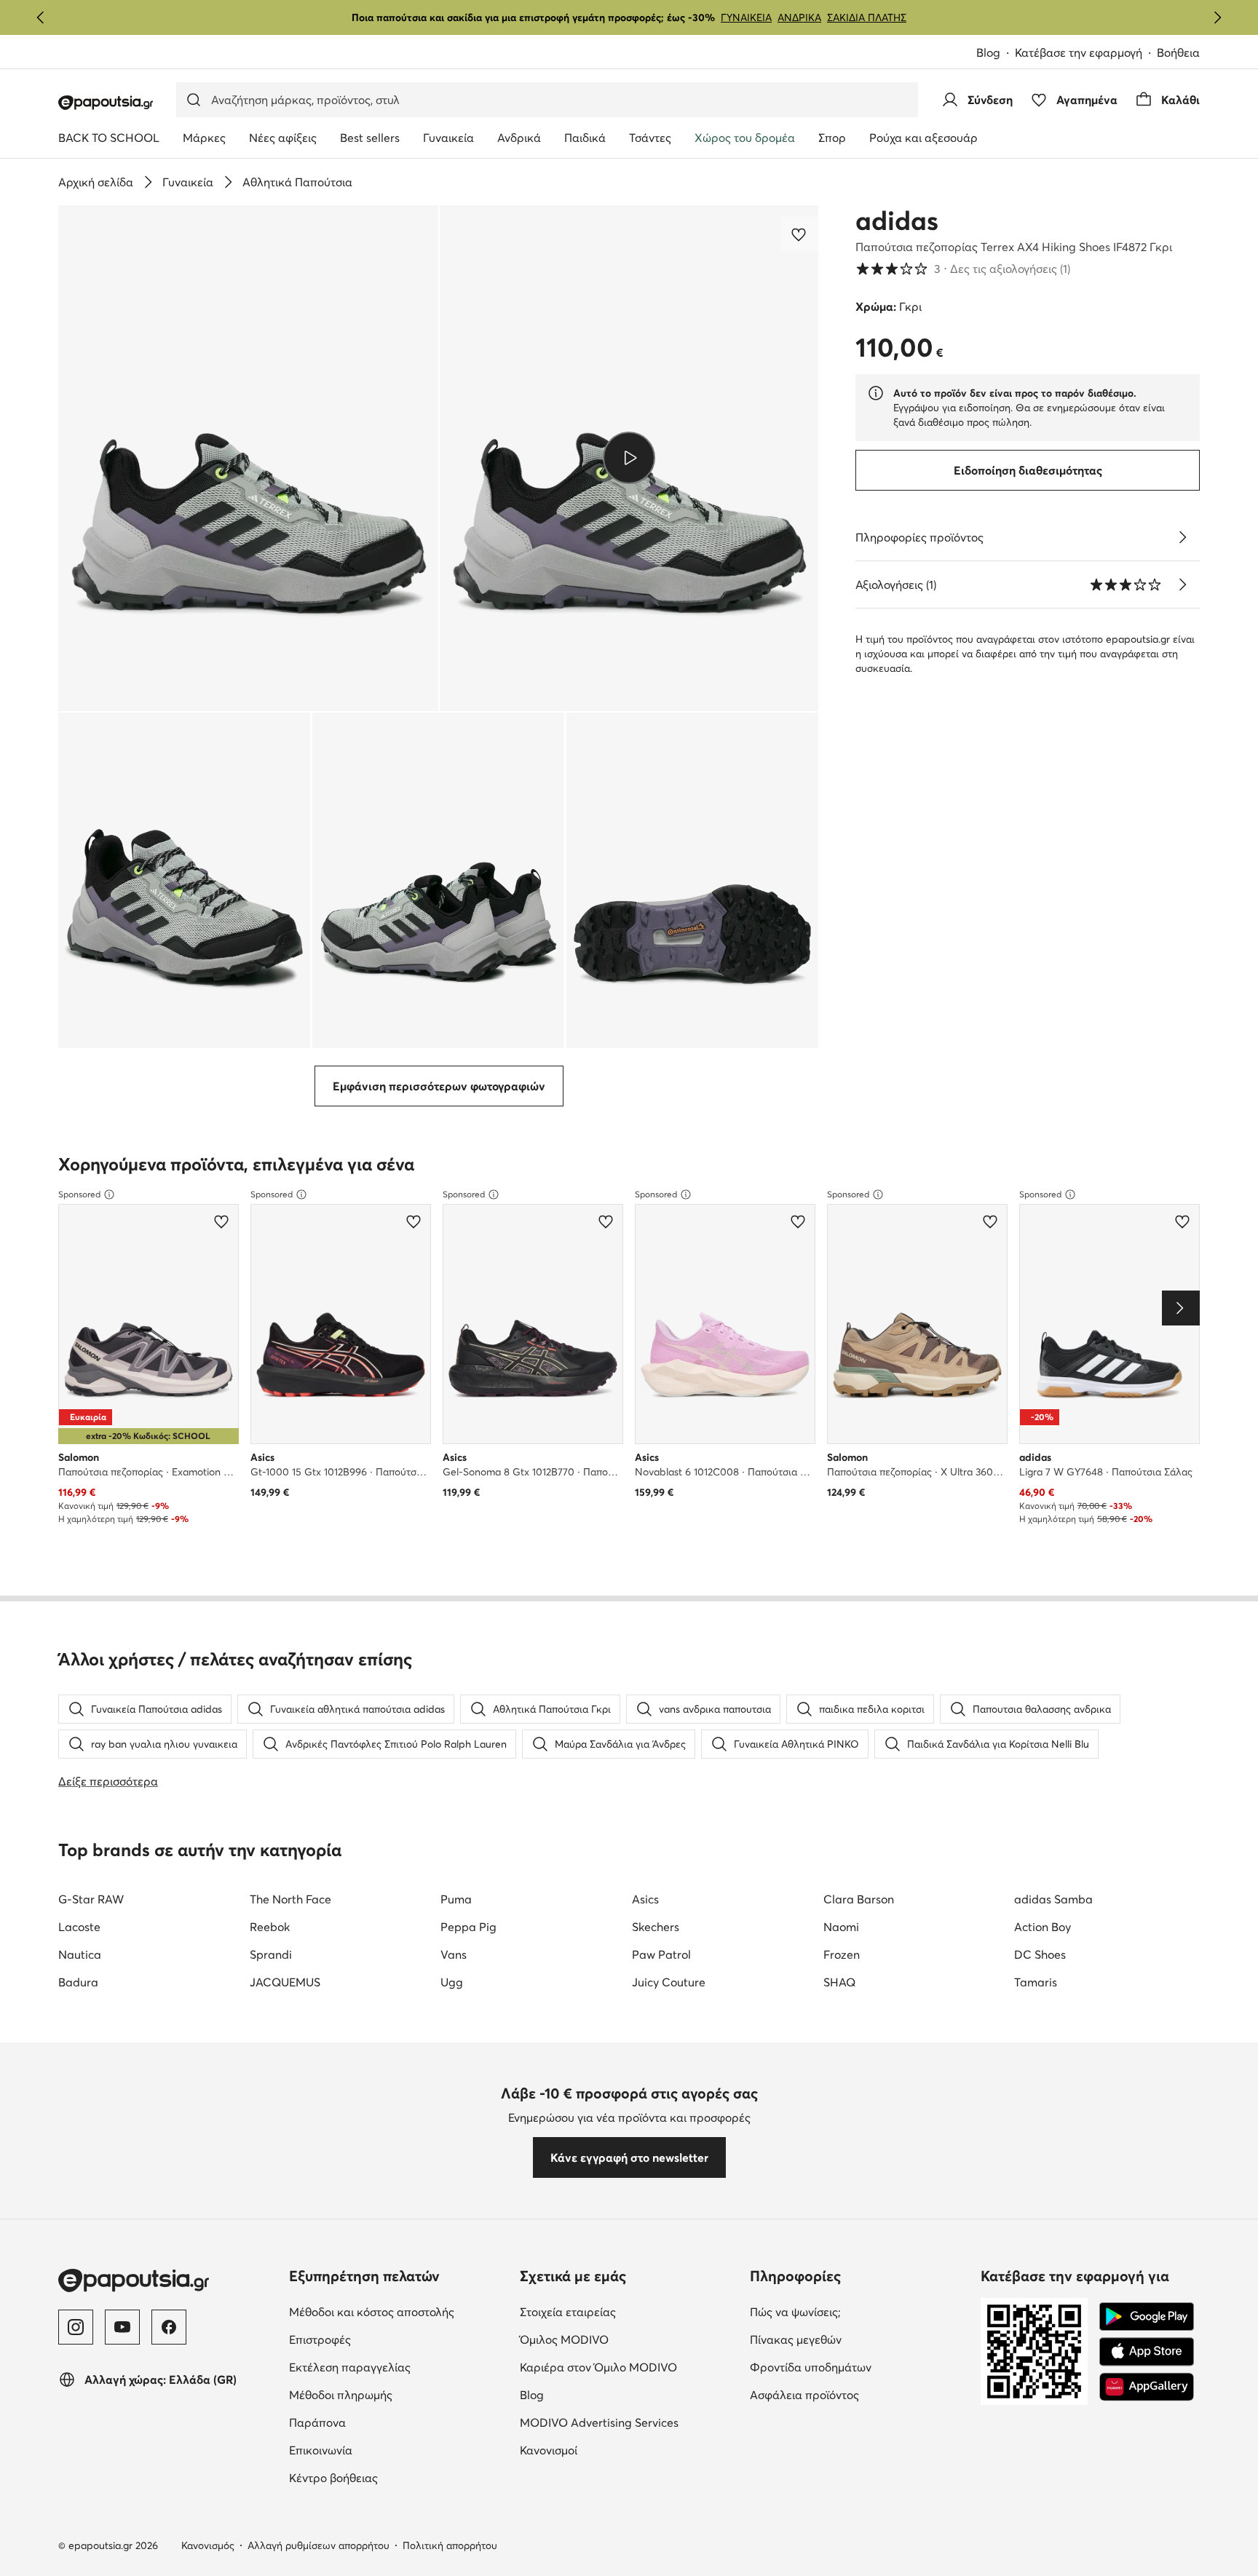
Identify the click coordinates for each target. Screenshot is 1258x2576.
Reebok (270, 1927)
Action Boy (1043, 1927)
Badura (78, 1982)
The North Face (290, 1899)
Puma (456, 1899)
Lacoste (79, 1927)
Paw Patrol (661, 1954)
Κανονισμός (208, 2545)
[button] (248, 458)
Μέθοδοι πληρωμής (399, 2394)
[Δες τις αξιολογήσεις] (1182, 584)
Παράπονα (379, 2422)
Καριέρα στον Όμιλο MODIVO (629, 2367)
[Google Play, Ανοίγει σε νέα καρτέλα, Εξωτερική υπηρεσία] (1147, 2317)
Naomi (841, 1927)
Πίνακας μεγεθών (857, 2339)
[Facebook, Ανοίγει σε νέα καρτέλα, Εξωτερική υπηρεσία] (169, 2327)
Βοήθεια (1178, 52)
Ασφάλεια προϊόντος (859, 2394)
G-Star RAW (91, 1899)
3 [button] (963, 269)
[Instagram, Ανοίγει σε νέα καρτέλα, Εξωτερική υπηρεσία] (76, 2327)
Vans (454, 1954)
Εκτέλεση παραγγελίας (399, 2367)
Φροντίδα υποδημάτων (859, 2367)
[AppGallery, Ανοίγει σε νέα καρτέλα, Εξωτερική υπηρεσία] (1147, 2387)
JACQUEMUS (285, 1982)
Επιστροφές (381, 2339)
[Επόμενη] (1217, 17)
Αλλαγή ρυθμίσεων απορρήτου (319, 2545)
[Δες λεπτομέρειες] (1182, 537)
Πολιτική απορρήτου (450, 2545)
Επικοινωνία (382, 2450)
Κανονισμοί (610, 2450)
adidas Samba (1053, 1899)
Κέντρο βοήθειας (395, 2477)
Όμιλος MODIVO (629, 2339)
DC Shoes (1040, 1954)
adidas (897, 221)
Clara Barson (859, 1899)
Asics (645, 1899)
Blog (996, 53)
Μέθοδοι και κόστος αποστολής (399, 2311)
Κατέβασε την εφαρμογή (1086, 53)
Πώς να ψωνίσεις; (857, 2311)
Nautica (80, 1954)
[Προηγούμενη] (41, 17)
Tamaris (1036, 1982)
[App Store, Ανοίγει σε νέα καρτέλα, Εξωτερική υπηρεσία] (1147, 2352)
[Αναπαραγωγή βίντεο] (629, 458)
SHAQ (839, 1982)
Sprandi (271, 1954)
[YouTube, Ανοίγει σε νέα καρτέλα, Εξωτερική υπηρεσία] (122, 2327)
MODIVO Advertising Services (629, 2422)
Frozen (842, 1954)
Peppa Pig (468, 1927)
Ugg (452, 1982)
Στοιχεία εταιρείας (629, 2311)
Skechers (656, 1927)
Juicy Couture (669, 1982)
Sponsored (79, 1194)
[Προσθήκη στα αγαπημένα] (800, 234)
